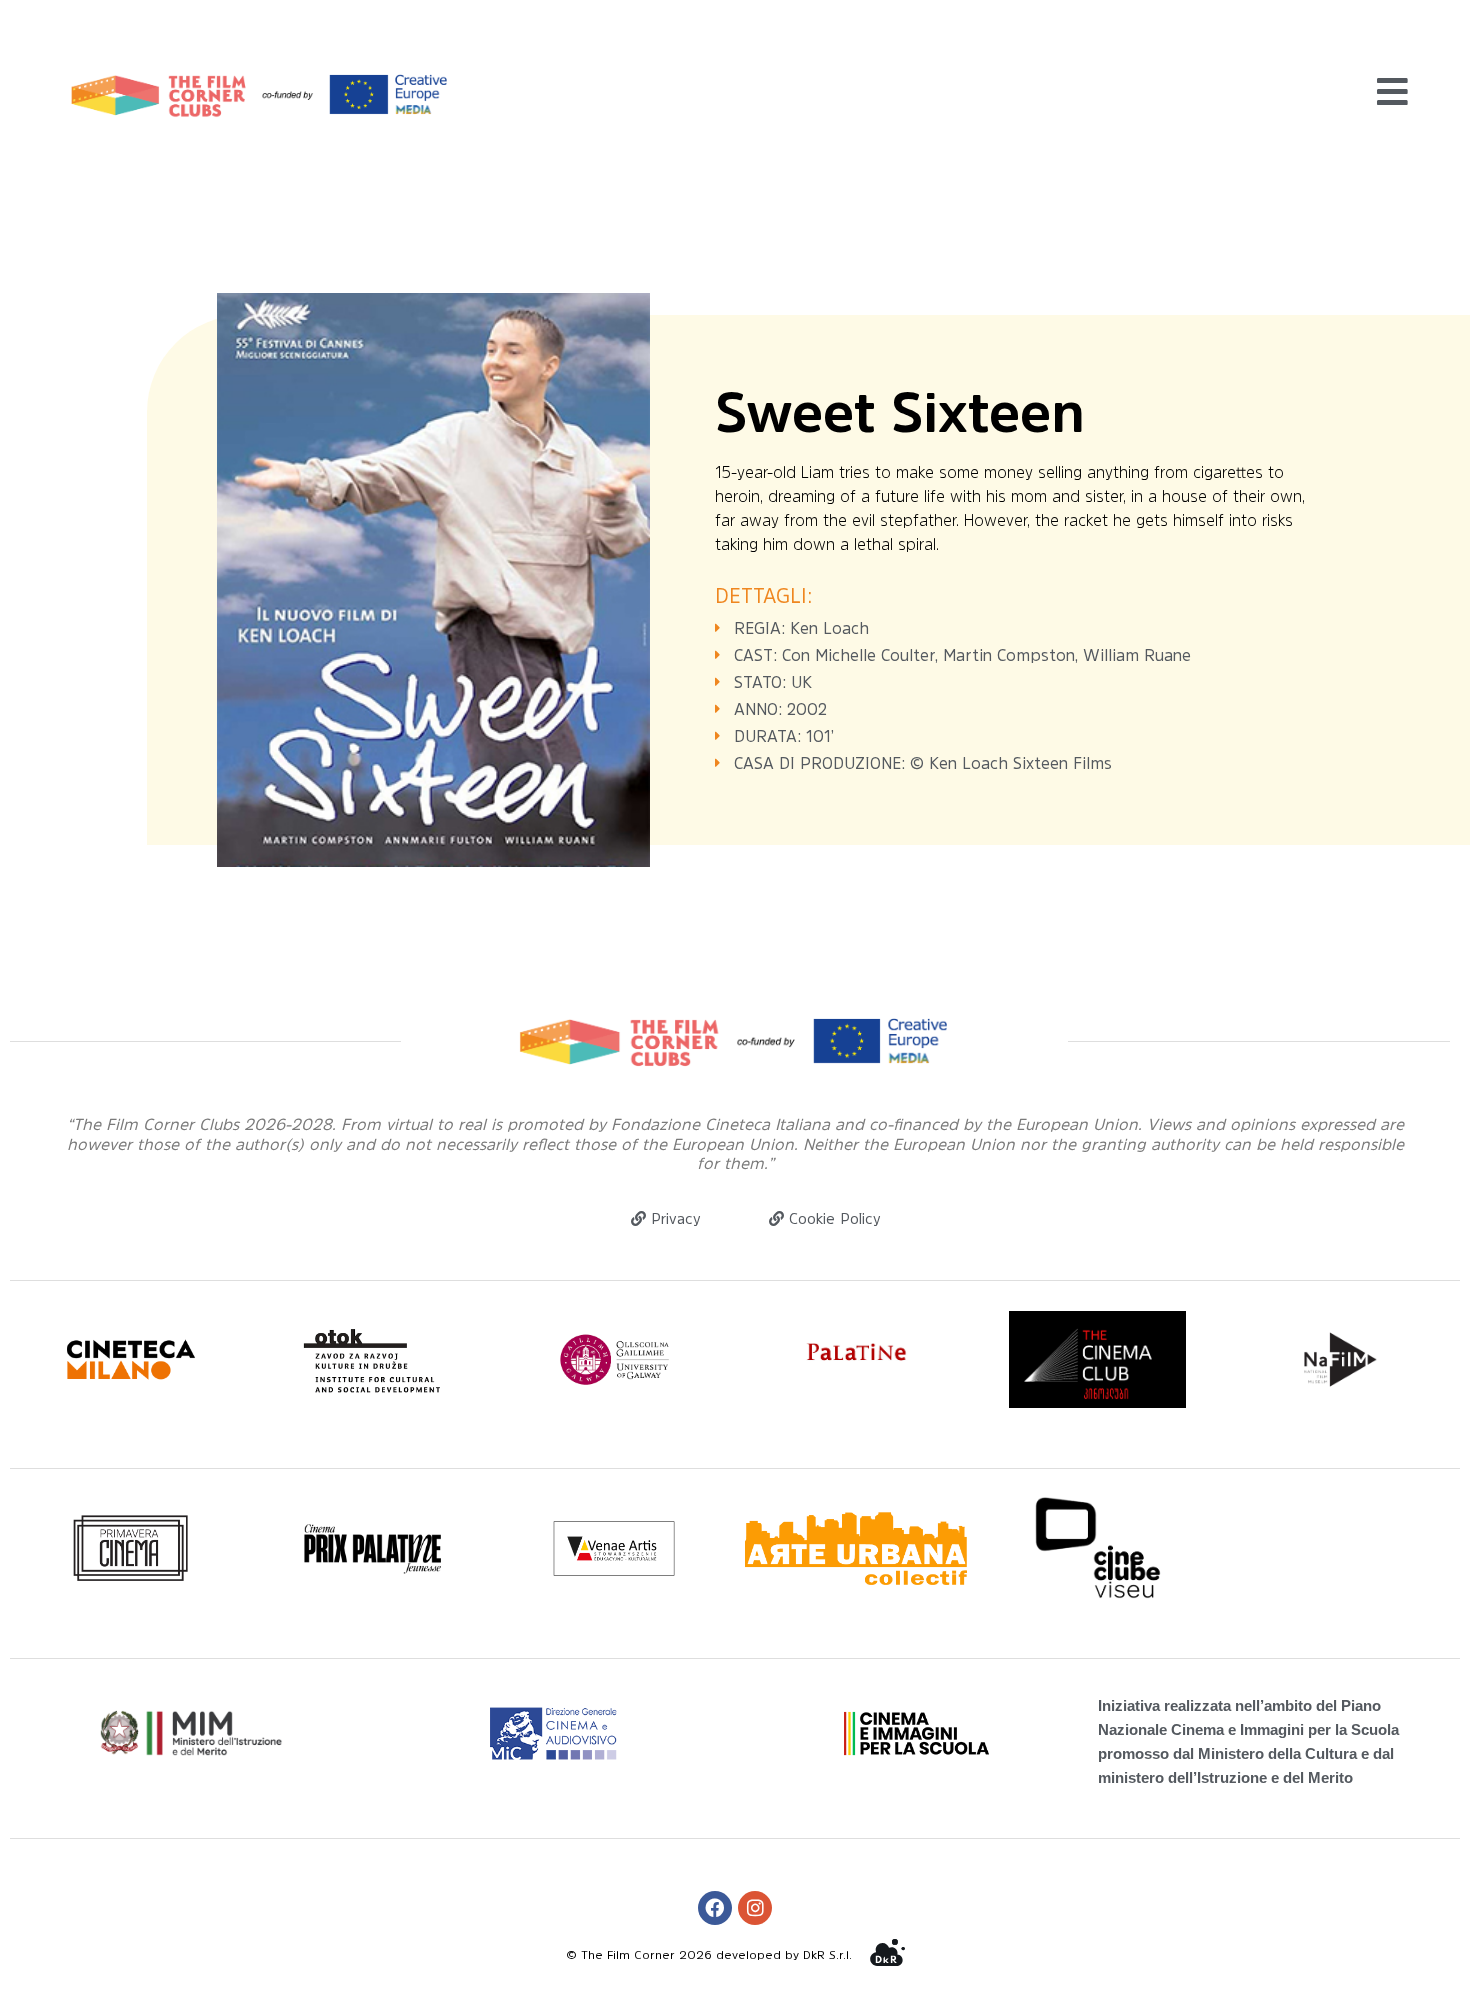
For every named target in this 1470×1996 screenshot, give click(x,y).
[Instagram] (755, 1908)
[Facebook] (715, 1908)
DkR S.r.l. (827, 1955)
